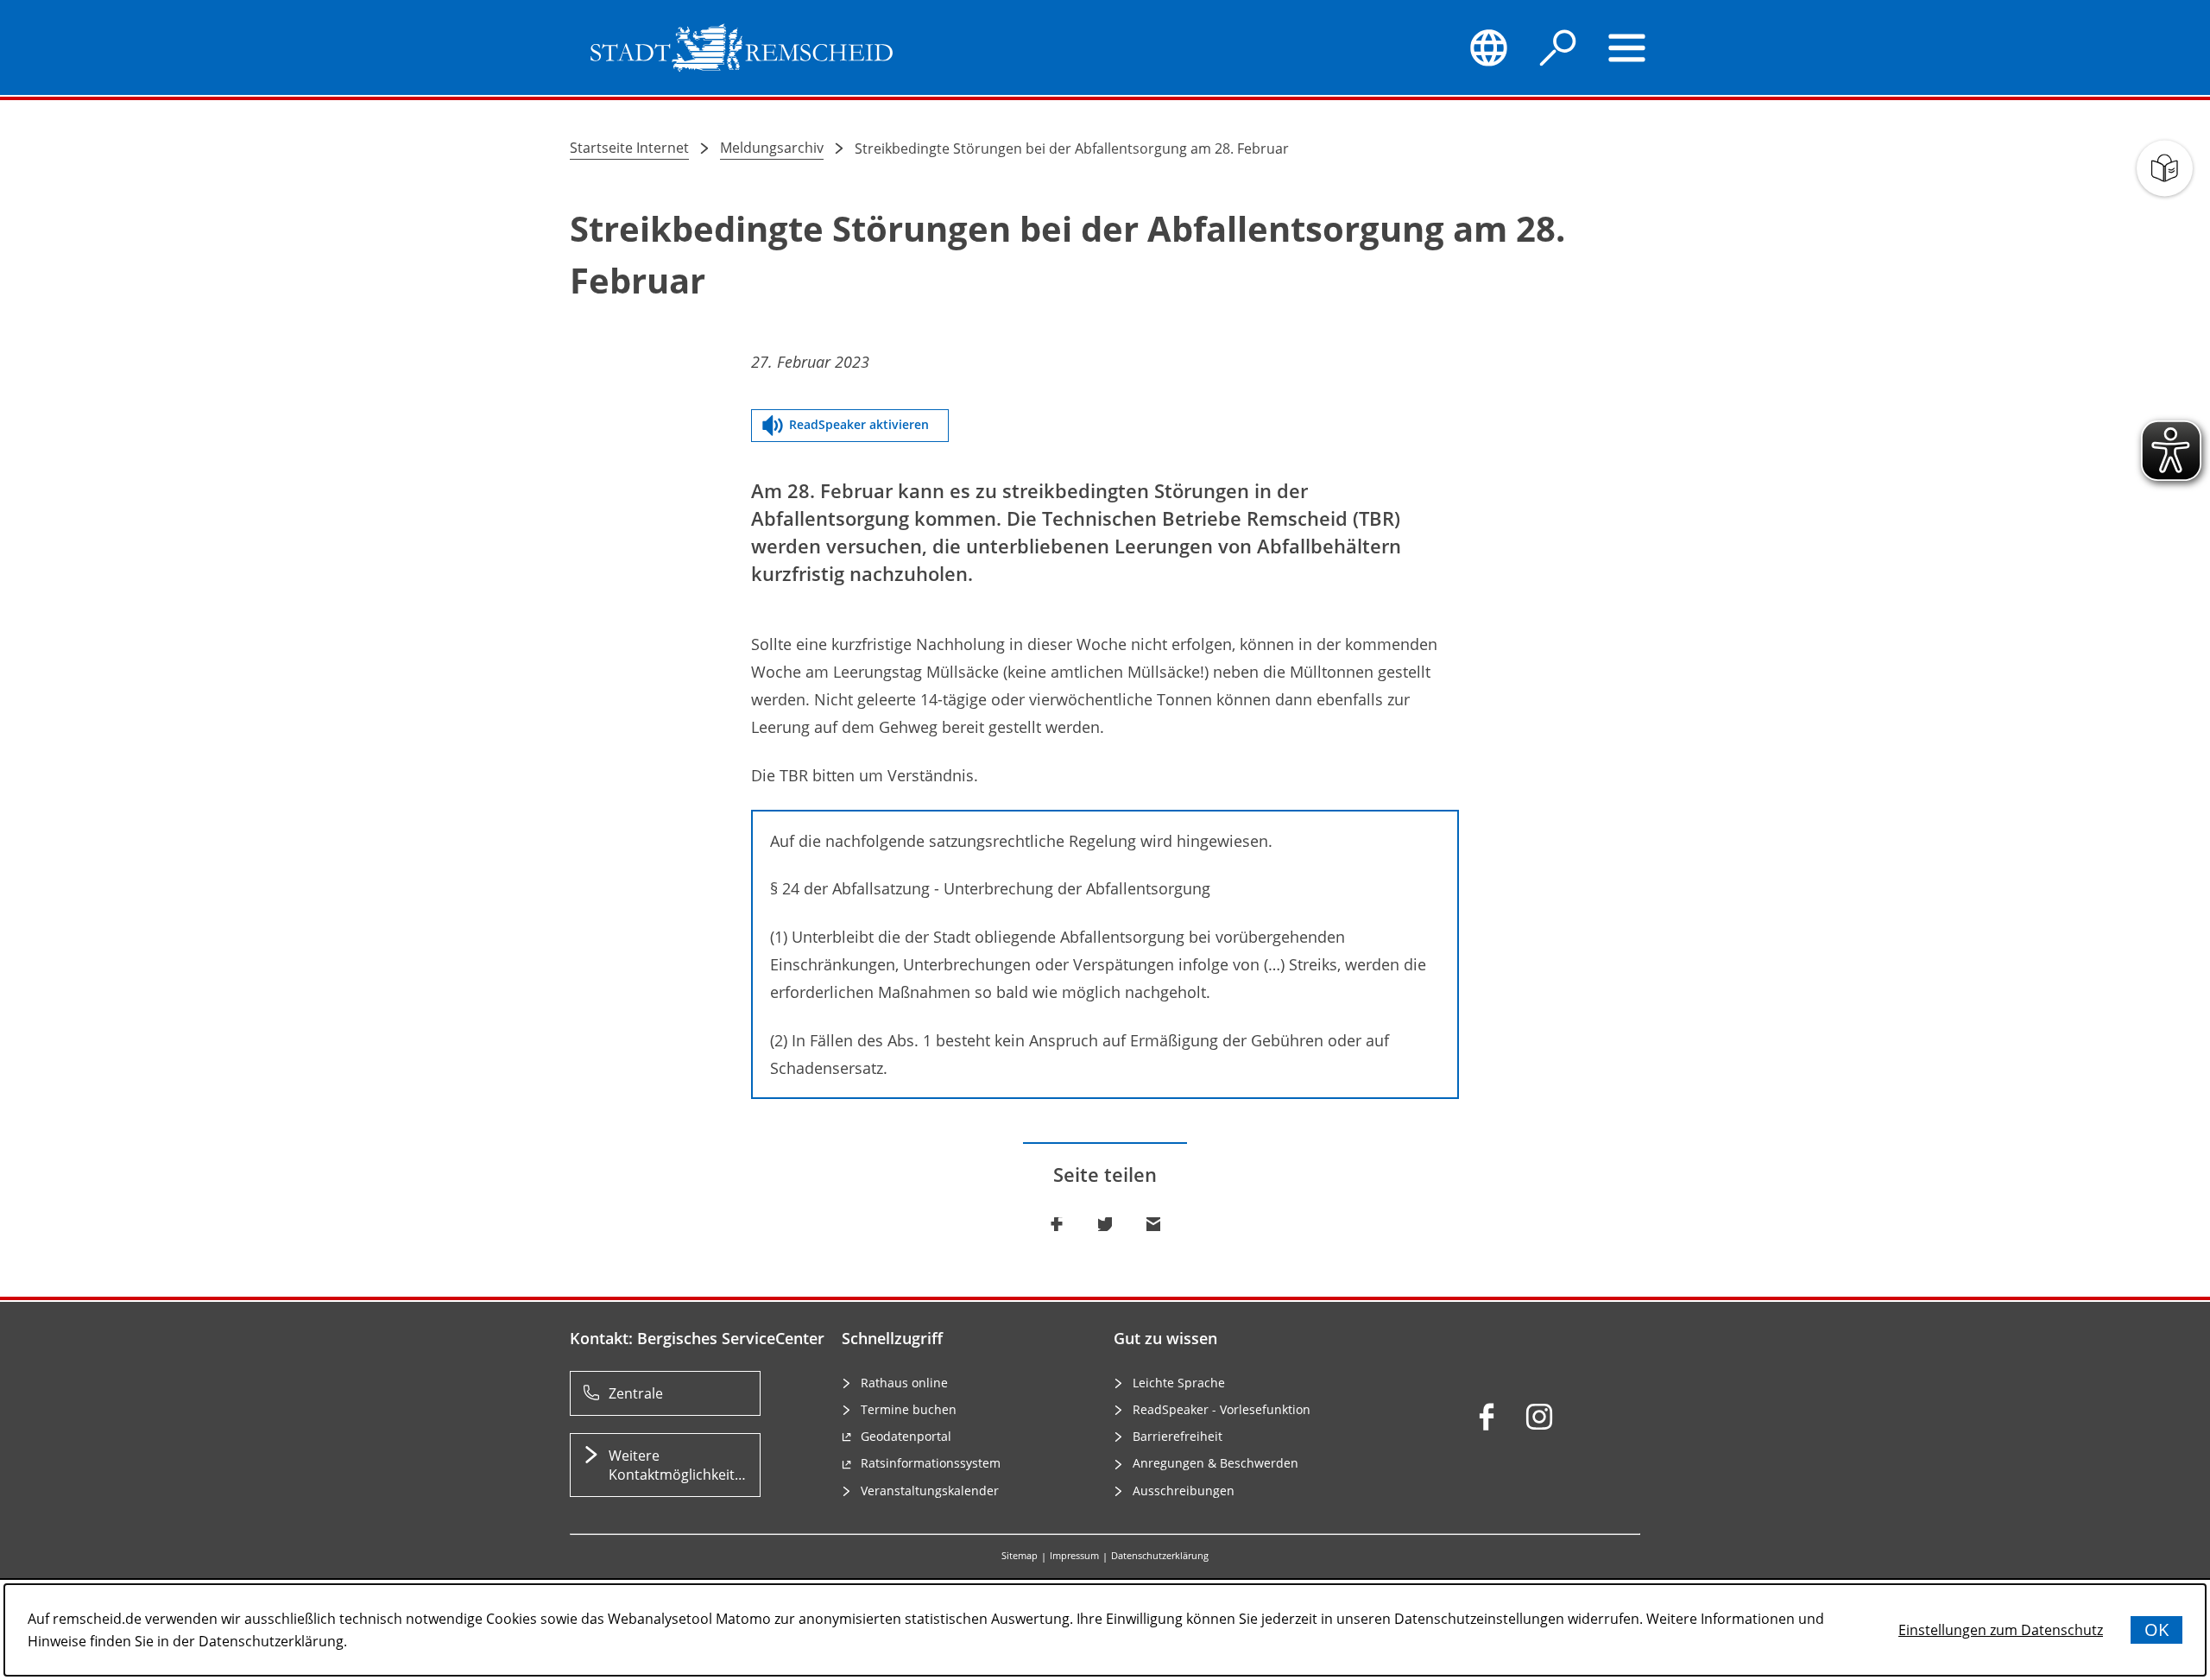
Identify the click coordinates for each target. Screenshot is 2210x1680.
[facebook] (1487, 1417)
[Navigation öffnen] (1627, 47)
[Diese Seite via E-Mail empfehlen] (1153, 1224)
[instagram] (1539, 1417)
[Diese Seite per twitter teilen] (1105, 1224)
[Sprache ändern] (1488, 47)
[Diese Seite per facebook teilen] (1057, 1224)
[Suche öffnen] (1558, 47)
